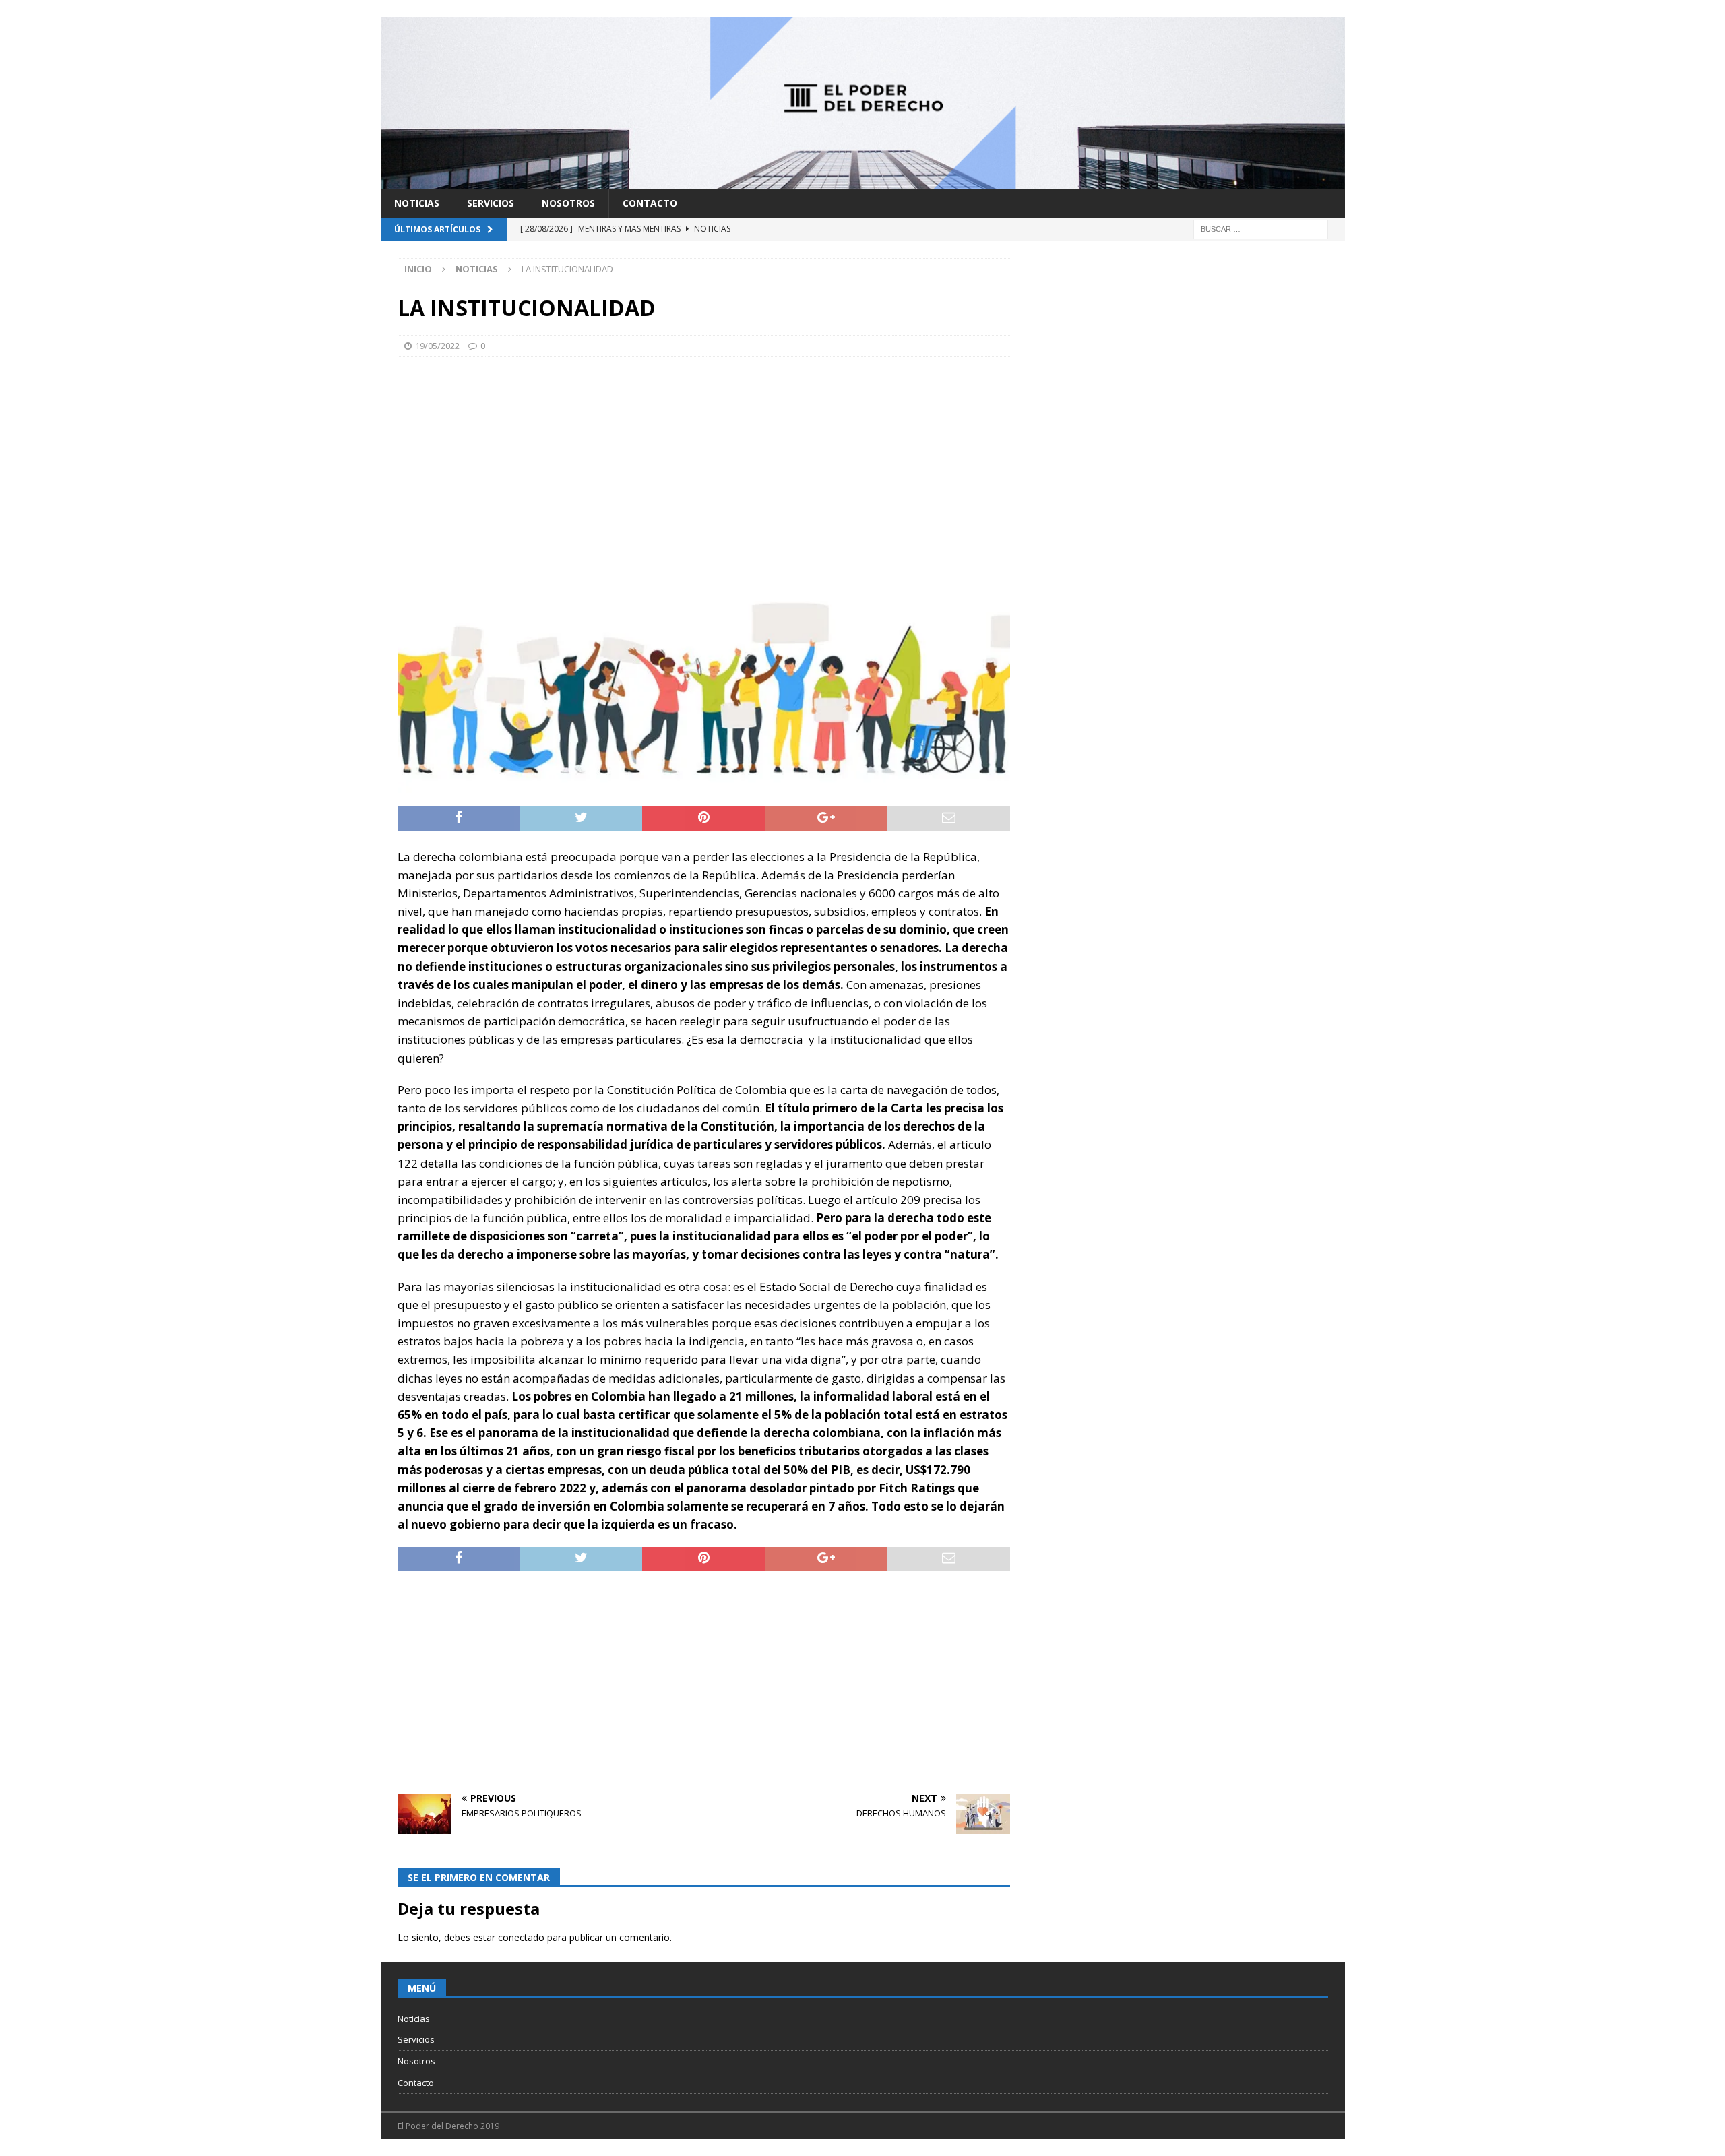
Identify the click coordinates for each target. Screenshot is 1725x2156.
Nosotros (568, 203)
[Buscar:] (1261, 228)
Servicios (491, 203)
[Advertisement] (704, 465)
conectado (521, 1937)
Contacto (650, 203)
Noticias (417, 203)
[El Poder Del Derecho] (863, 181)
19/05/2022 (437, 346)
